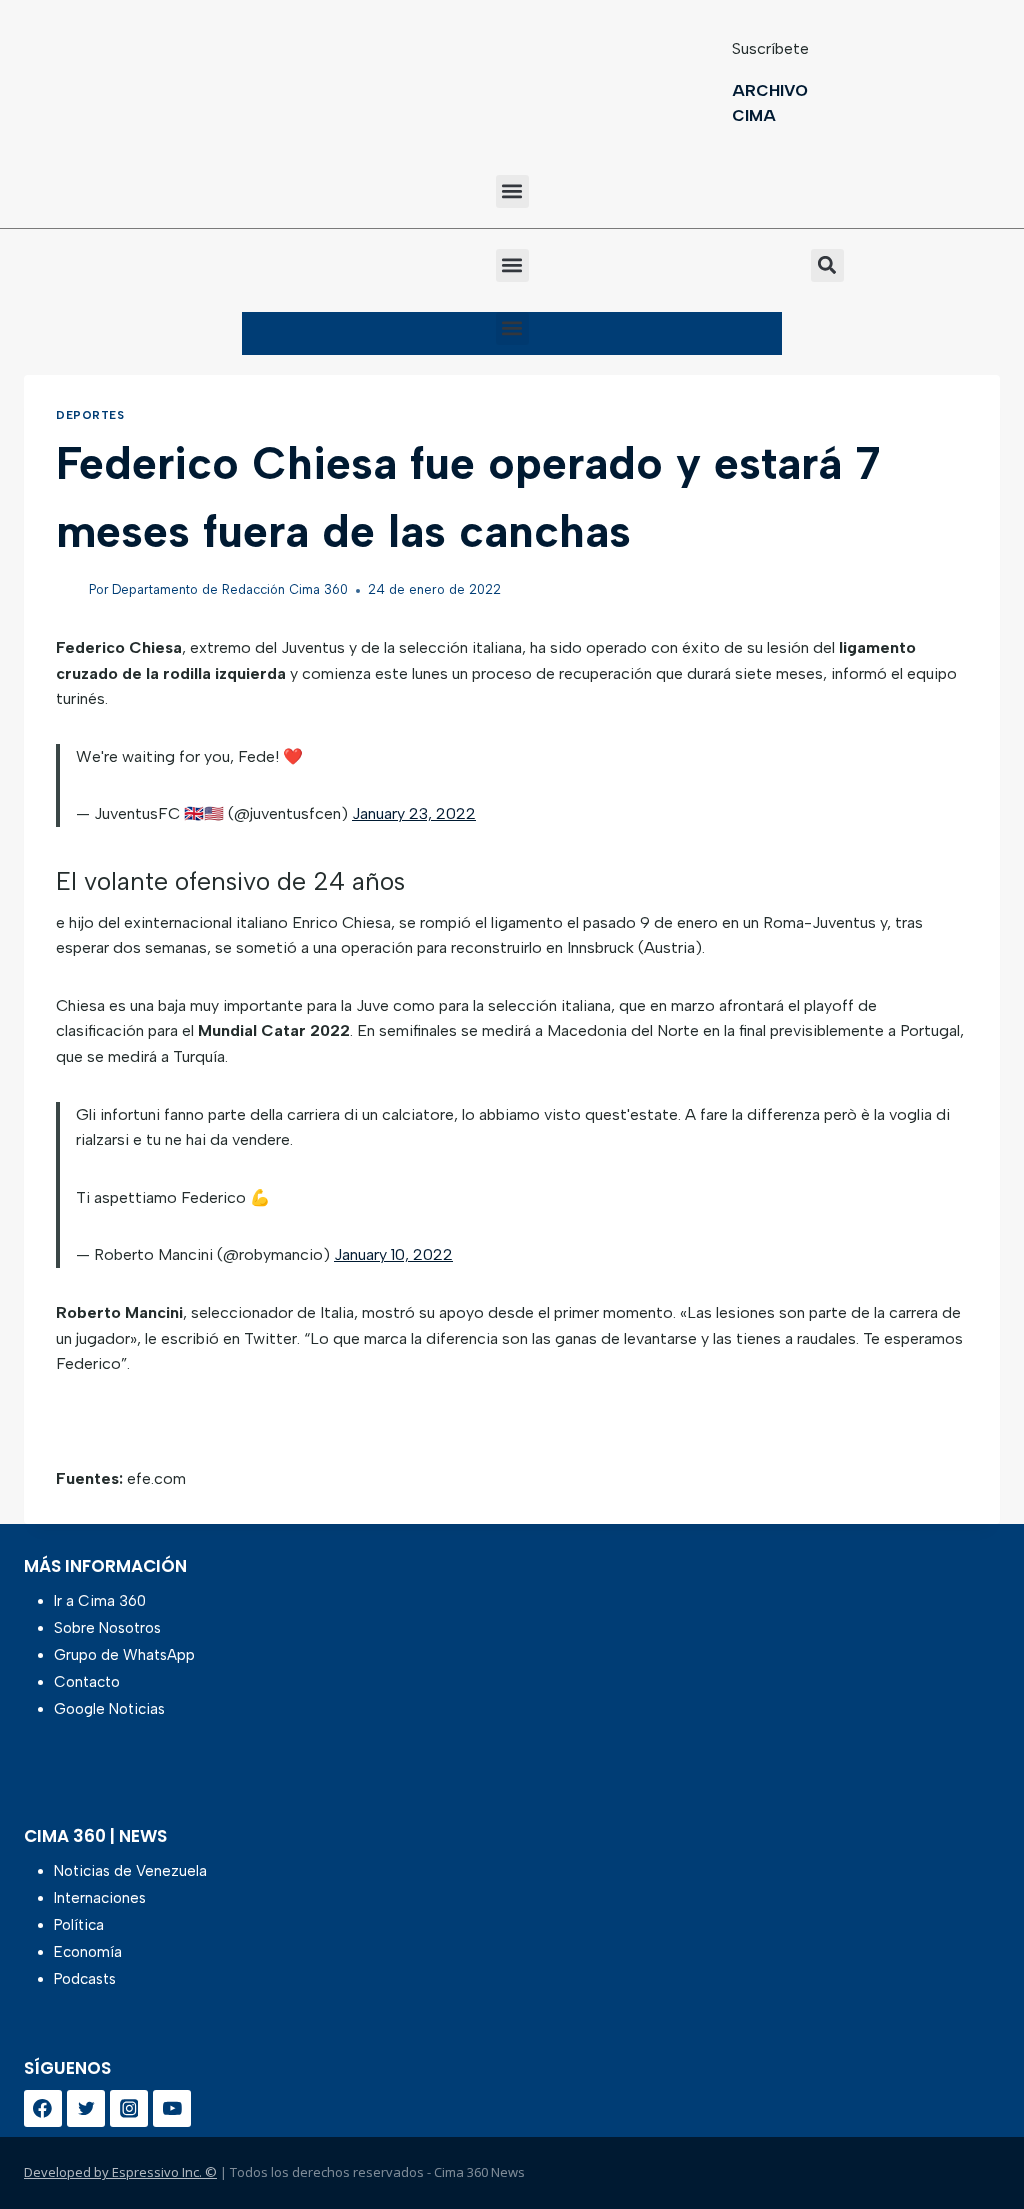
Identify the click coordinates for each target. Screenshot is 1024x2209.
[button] (512, 191)
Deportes (90, 415)
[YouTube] (172, 2109)
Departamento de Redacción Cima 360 (230, 589)
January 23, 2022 (414, 813)
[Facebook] (43, 2109)
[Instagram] (129, 2109)
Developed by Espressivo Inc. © (120, 2172)
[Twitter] (86, 2109)
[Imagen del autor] (68, 590)
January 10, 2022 (393, 1254)
